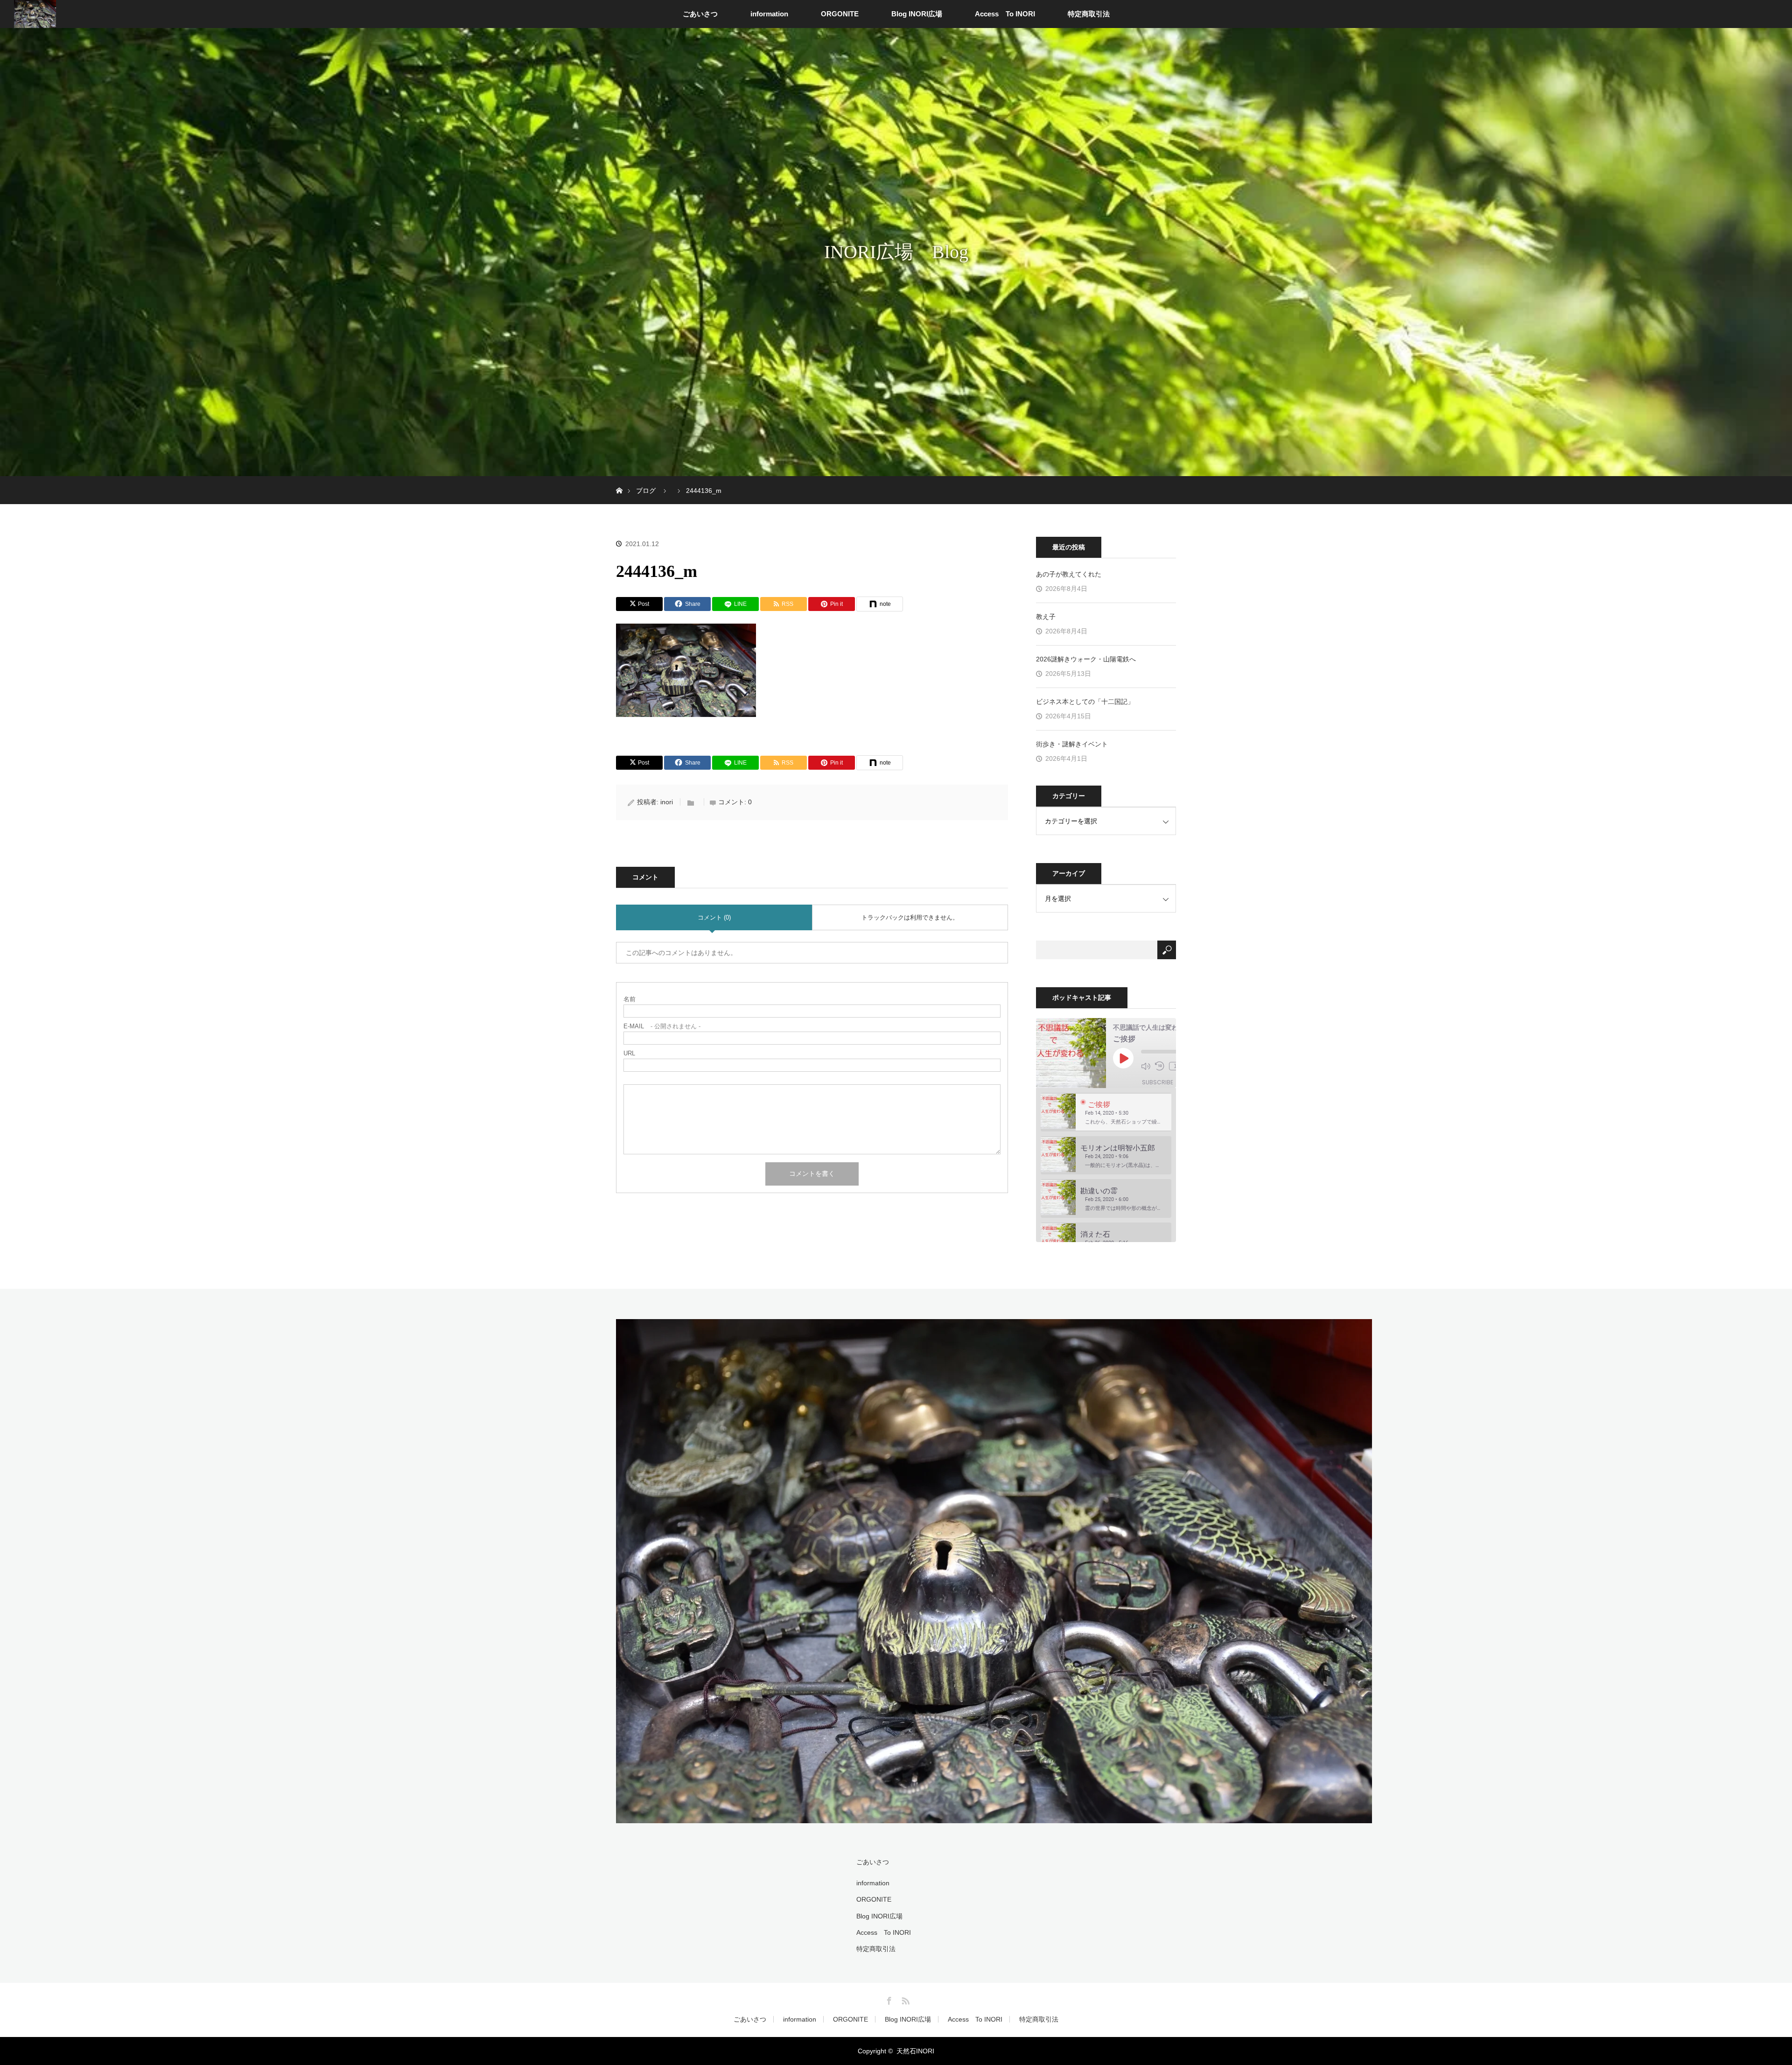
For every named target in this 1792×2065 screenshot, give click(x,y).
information (769, 14)
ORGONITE (840, 14)
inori (667, 802)
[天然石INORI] (994, 1817)
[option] (1106, 1112)
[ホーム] (619, 480)
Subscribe (1158, 1082)
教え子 (1046, 617)
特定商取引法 (1089, 14)
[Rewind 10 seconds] (1160, 1066)
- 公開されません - (662, 1026)
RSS (904, 1999)
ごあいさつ (700, 14)
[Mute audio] (1146, 1066)
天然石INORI (915, 2051)
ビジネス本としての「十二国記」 (1085, 702)
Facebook (888, 1999)
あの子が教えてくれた (1069, 574)
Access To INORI (1005, 14)
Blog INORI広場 (917, 14)
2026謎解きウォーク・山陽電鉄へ (1086, 659)
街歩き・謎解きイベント (1072, 744)
